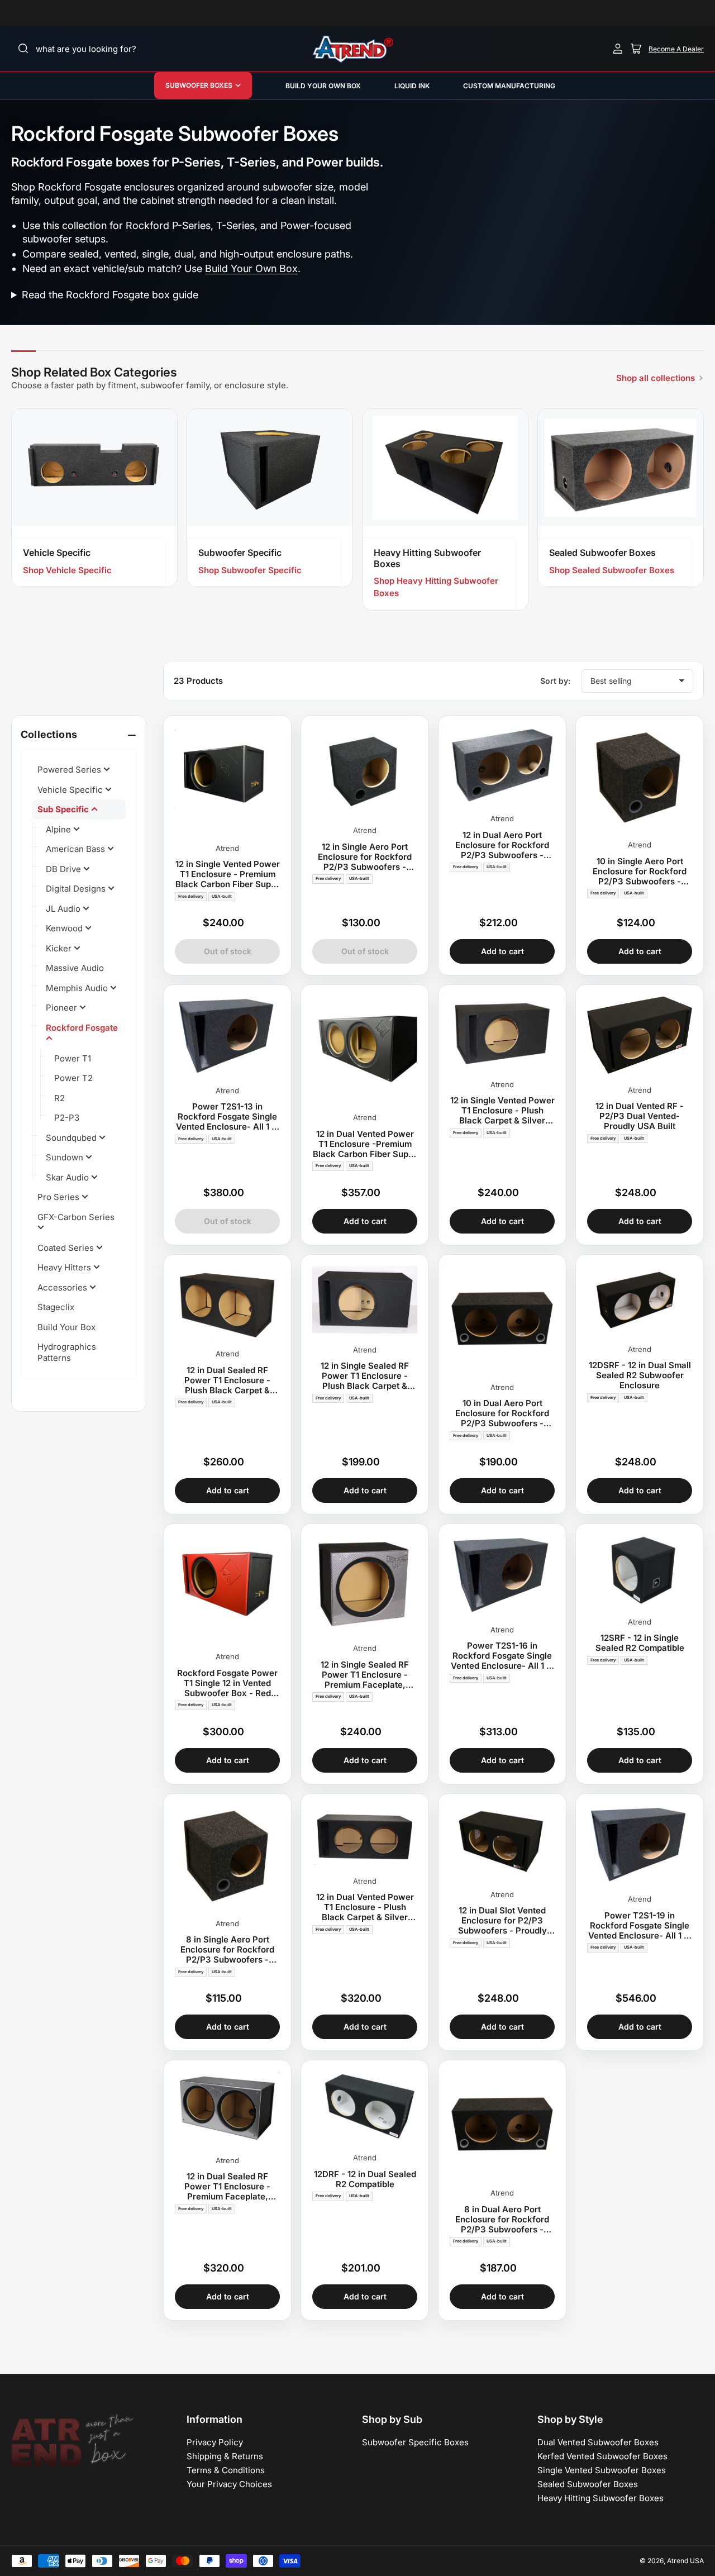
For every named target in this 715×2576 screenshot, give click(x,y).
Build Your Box (66, 1327)
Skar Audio (68, 1177)
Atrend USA (685, 2561)
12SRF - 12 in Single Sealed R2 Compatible (640, 1643)
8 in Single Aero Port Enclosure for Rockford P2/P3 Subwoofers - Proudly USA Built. (227, 1950)
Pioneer (63, 1008)
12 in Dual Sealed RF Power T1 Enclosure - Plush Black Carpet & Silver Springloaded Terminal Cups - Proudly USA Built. (228, 1380)
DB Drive (65, 869)
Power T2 (73, 1078)
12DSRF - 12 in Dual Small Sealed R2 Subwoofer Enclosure (640, 1375)
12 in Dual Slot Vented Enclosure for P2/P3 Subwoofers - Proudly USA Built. (502, 1921)
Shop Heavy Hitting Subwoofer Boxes (436, 587)
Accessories (63, 1287)
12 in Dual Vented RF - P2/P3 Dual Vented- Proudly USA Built (640, 1116)
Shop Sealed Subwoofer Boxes (612, 570)
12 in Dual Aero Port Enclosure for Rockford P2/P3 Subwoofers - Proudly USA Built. (502, 845)
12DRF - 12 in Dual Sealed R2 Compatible (365, 2179)
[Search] (23, 49)
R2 (59, 1098)
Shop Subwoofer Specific (250, 570)
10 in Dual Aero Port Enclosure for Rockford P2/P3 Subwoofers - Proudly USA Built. (502, 1413)
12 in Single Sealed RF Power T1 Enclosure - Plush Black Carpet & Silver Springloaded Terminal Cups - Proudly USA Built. (365, 1376)
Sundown (66, 1157)
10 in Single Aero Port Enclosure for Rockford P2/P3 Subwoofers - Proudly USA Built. (640, 872)
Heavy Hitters (65, 1267)
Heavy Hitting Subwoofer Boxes (600, 2498)
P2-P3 (67, 1118)
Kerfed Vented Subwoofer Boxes (602, 2456)
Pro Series (59, 1197)
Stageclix (56, 1307)
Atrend (227, 848)
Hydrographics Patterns (67, 1352)
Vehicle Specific (71, 790)
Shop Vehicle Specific (67, 570)
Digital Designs (77, 889)
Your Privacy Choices (229, 2484)
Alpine (59, 829)
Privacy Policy (215, 2442)
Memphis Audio (78, 988)
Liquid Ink (412, 86)
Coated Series (67, 1248)
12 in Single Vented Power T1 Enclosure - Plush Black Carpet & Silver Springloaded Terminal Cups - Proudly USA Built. (502, 1111)
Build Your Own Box (251, 268)
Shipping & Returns (225, 2456)
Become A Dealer (676, 49)
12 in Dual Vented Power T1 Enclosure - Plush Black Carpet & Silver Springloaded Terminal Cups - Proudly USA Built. (365, 1907)
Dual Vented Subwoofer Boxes (598, 2442)
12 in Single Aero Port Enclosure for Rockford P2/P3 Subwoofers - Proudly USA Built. (365, 857)
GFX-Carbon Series (76, 1217)
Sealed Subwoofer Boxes (588, 2484)
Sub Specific (64, 809)
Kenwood (65, 928)
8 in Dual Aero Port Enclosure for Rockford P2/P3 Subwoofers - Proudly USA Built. (502, 2220)
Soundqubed (72, 1138)
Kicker (60, 948)
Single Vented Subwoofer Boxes (602, 2470)
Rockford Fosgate (82, 1028)
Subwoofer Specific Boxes (415, 2442)
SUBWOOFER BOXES (199, 85)
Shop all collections (656, 378)
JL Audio (64, 909)
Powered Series (70, 770)
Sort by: (555, 681)
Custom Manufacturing (509, 86)
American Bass (77, 849)
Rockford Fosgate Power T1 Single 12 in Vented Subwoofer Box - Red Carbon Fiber (227, 1683)
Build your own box (323, 86)
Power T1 (73, 1058)
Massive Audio (75, 968)
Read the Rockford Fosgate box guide (110, 295)
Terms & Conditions (226, 2470)
